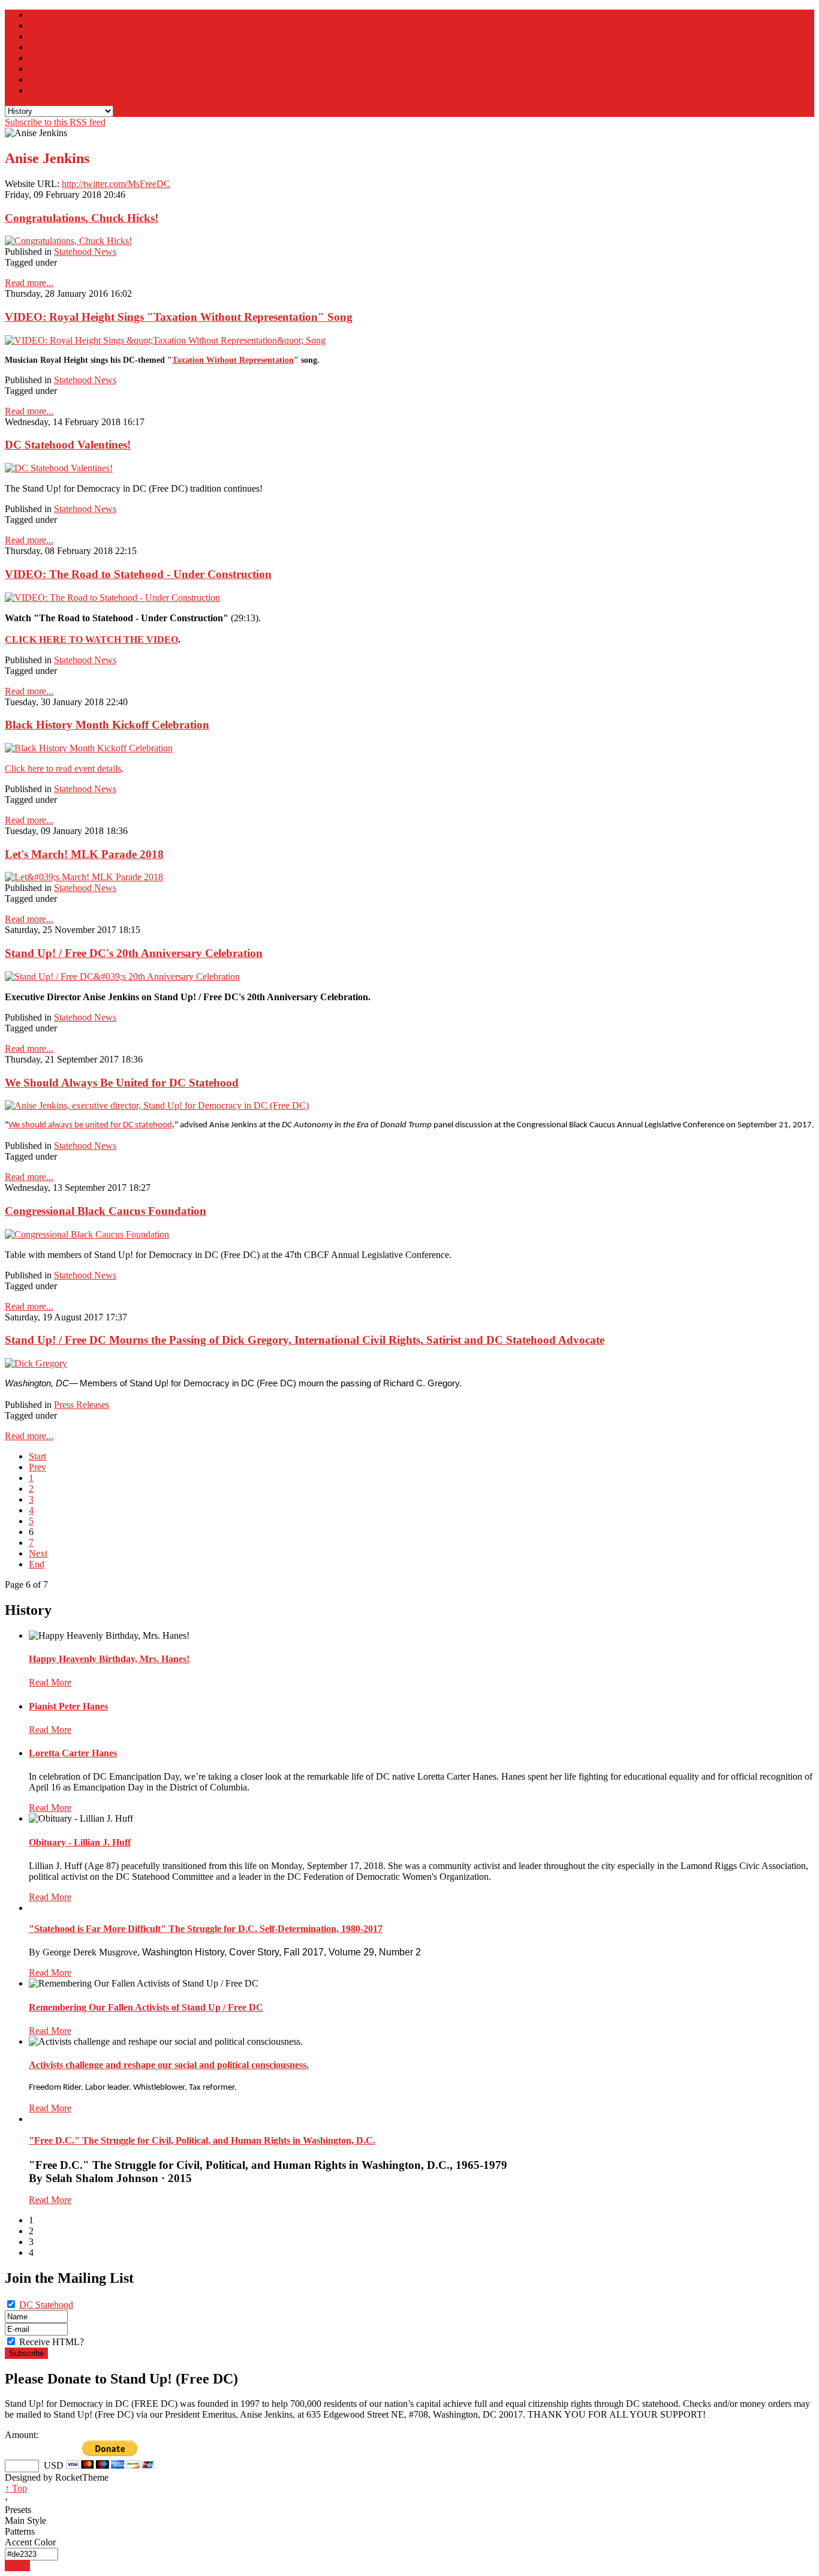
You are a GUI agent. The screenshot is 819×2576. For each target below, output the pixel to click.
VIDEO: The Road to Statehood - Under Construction (138, 574)
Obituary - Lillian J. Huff (80, 1842)
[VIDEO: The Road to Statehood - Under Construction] (112, 598)
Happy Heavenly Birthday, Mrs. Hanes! (109, 1659)
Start (37, 1456)
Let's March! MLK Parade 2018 (84, 854)
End (37, 1564)
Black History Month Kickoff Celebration (107, 725)
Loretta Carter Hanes (73, 1753)
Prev (37, 1467)
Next (38, 1553)
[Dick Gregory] (36, 1363)
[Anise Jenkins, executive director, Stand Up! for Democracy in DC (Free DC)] (157, 1105)
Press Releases (82, 1405)
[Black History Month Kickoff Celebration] (89, 748)
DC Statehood (46, 2305)
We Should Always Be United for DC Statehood (122, 1083)
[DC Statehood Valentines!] (59, 468)
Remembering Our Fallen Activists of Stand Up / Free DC (146, 2007)
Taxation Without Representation (233, 360)
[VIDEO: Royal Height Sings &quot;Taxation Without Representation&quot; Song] (165, 340)
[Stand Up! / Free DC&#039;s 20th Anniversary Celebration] (122, 976)
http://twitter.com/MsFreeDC (116, 184)
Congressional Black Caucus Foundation (106, 1211)
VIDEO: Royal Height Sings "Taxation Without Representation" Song (179, 317)
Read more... (29, 283)
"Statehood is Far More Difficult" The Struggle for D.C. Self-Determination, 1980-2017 (206, 1929)
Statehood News (85, 252)
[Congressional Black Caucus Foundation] (87, 1234)
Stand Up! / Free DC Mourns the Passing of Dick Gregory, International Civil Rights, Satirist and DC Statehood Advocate (305, 1340)
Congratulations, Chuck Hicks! (82, 218)
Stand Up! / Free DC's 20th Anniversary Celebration (134, 953)
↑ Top (16, 2488)
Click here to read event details (63, 768)
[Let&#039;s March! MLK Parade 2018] (84, 877)
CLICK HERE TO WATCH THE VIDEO (91, 640)
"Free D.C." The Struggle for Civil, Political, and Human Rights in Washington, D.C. (202, 2140)
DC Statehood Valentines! (68, 445)
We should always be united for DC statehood (90, 1125)
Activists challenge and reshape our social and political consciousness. (169, 2065)
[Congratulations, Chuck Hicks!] (68, 241)
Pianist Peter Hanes (68, 1706)
